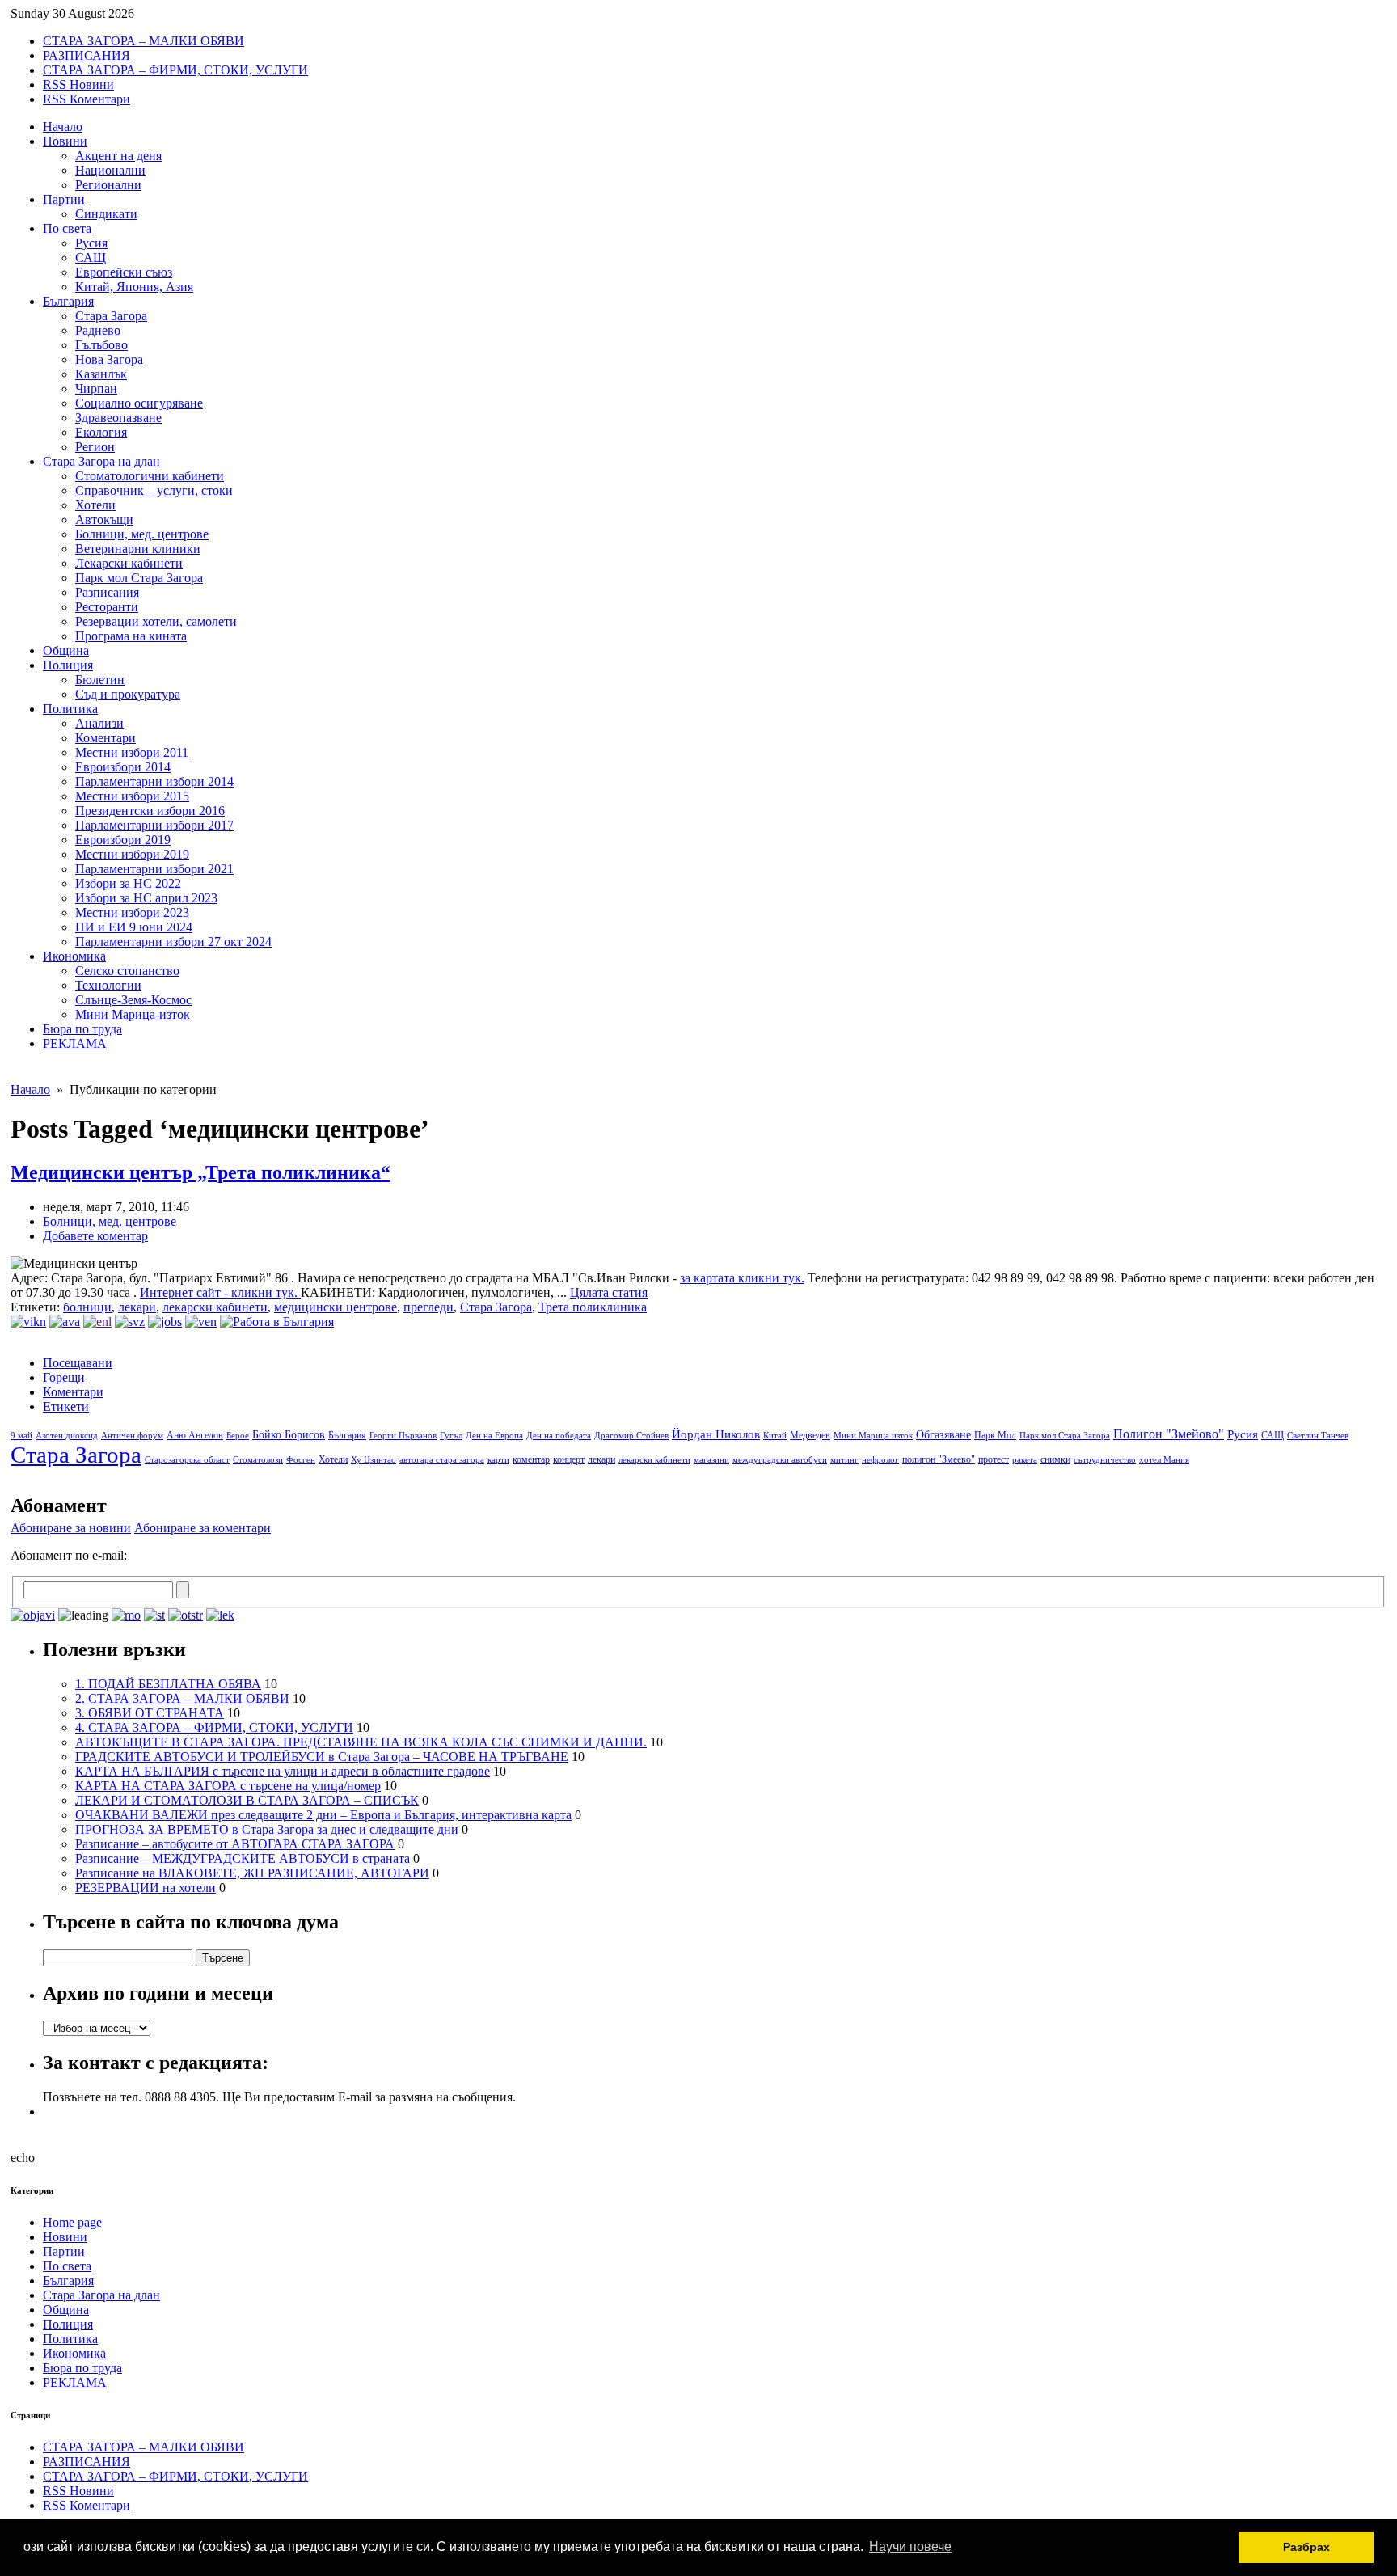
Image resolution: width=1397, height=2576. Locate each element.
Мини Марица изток (873, 1436)
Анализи (99, 723)
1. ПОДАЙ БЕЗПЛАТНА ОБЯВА (168, 1684)
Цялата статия (609, 1292)
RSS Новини (78, 84)
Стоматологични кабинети (150, 476)
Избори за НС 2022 (128, 883)
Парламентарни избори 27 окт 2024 (173, 942)
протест (994, 1459)
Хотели (95, 505)
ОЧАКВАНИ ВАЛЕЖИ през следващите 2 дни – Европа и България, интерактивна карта (323, 1815)
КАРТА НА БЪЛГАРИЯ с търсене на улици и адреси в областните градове (283, 1771)
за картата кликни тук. (742, 1278)
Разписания (107, 592)
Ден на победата (559, 1436)
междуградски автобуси (780, 1460)
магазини (711, 1460)
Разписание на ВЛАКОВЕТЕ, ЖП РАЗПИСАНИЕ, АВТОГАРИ (252, 1873)
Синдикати (106, 214)
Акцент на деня (118, 156)
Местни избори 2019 (132, 854)
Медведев (810, 1435)
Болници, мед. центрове (142, 534)
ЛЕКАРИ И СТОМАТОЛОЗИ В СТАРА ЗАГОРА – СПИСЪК (247, 1800)
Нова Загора (109, 359)
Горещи (64, 1377)
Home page (72, 2222)
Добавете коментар (95, 1236)
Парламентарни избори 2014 (154, 781)
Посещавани (78, 1363)
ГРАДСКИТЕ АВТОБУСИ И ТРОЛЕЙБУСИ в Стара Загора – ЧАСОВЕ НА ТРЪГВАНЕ (322, 1757)
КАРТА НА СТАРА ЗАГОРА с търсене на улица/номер (228, 1786)
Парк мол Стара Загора (139, 578)
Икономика (74, 956)
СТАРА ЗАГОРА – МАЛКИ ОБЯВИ (143, 41)
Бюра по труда (82, 1029)
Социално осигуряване (139, 403)
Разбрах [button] (1306, 2547)
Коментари (106, 738)
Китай (775, 1436)
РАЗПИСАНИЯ (87, 55)
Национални (110, 170)
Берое (238, 1436)
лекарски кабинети (215, 1307)
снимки (1055, 1459)
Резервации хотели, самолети (156, 621)
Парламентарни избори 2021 (154, 869)
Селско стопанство (127, 971)
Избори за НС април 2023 (146, 898)
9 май (21, 1436)
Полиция (68, 665)
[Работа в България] (277, 1322)
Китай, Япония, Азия (134, 287)
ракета (1025, 1460)
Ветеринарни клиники (138, 549)
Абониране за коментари (203, 1528)
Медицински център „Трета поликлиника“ (200, 1172)
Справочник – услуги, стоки (154, 490)
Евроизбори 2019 (123, 840)
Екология (101, 432)
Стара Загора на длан (101, 461)
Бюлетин (100, 680)
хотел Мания (1164, 1460)
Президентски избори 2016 (150, 811)
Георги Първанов (403, 1436)
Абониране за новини (71, 1528)
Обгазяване (943, 1435)
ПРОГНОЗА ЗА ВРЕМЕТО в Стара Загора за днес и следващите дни (267, 1829)
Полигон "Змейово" (1169, 1434)
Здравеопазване (118, 418)
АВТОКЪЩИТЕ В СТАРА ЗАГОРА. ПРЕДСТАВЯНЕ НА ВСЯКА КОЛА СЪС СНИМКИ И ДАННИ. (361, 1742)
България (68, 301)
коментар (531, 1459)
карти (498, 1460)
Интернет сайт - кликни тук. (220, 1292)
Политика (70, 709)
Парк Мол (995, 1435)
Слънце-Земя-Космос (133, 1000)
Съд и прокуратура (128, 694)
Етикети (66, 1406)
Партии (64, 199)
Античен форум (132, 1436)
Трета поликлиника (593, 1307)
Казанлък (101, 374)
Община (66, 650)
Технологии (108, 985)
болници (87, 1307)
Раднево (98, 330)
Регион (95, 447)
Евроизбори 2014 (123, 767)
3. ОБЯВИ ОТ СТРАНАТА (150, 1713)
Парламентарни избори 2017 (154, 825)
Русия (91, 243)
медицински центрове (336, 1307)
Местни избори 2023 (132, 912)
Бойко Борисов (289, 1435)
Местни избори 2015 (132, 796)
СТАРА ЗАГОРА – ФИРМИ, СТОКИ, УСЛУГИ (175, 70)
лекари (137, 1307)
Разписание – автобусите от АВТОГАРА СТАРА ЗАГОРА (235, 1844)
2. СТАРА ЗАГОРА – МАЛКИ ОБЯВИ (182, 1698)
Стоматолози (258, 1460)
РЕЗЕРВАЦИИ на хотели (146, 1888)
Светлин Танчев (1318, 1436)
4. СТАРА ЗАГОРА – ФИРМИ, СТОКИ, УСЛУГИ (214, 1727)
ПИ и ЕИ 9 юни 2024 (134, 927)
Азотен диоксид (67, 1436)
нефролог (880, 1460)
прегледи (428, 1307)
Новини (65, 141)
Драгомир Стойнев (631, 1436)
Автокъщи (104, 519)
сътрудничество (1105, 1460)
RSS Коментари (87, 99)
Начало (63, 127)
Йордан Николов (716, 1434)
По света (67, 228)
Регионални (108, 185)
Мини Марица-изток (133, 1014)
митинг (844, 1460)
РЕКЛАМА (75, 1043)
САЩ (91, 258)
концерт (569, 1459)
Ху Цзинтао (374, 1460)
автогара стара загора (442, 1460)
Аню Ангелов (195, 1435)
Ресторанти (107, 607)
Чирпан (96, 389)
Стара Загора (111, 316)
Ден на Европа (494, 1436)
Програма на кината (131, 636)
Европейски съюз (124, 272)
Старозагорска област (187, 1460)
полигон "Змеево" (939, 1459)
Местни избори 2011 (132, 752)
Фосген (301, 1460)
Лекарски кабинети (129, 563)
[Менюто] (201, 1322)
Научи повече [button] (910, 2546)
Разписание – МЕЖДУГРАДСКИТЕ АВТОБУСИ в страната (243, 1858)
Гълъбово (101, 345)
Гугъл (451, 1436)
